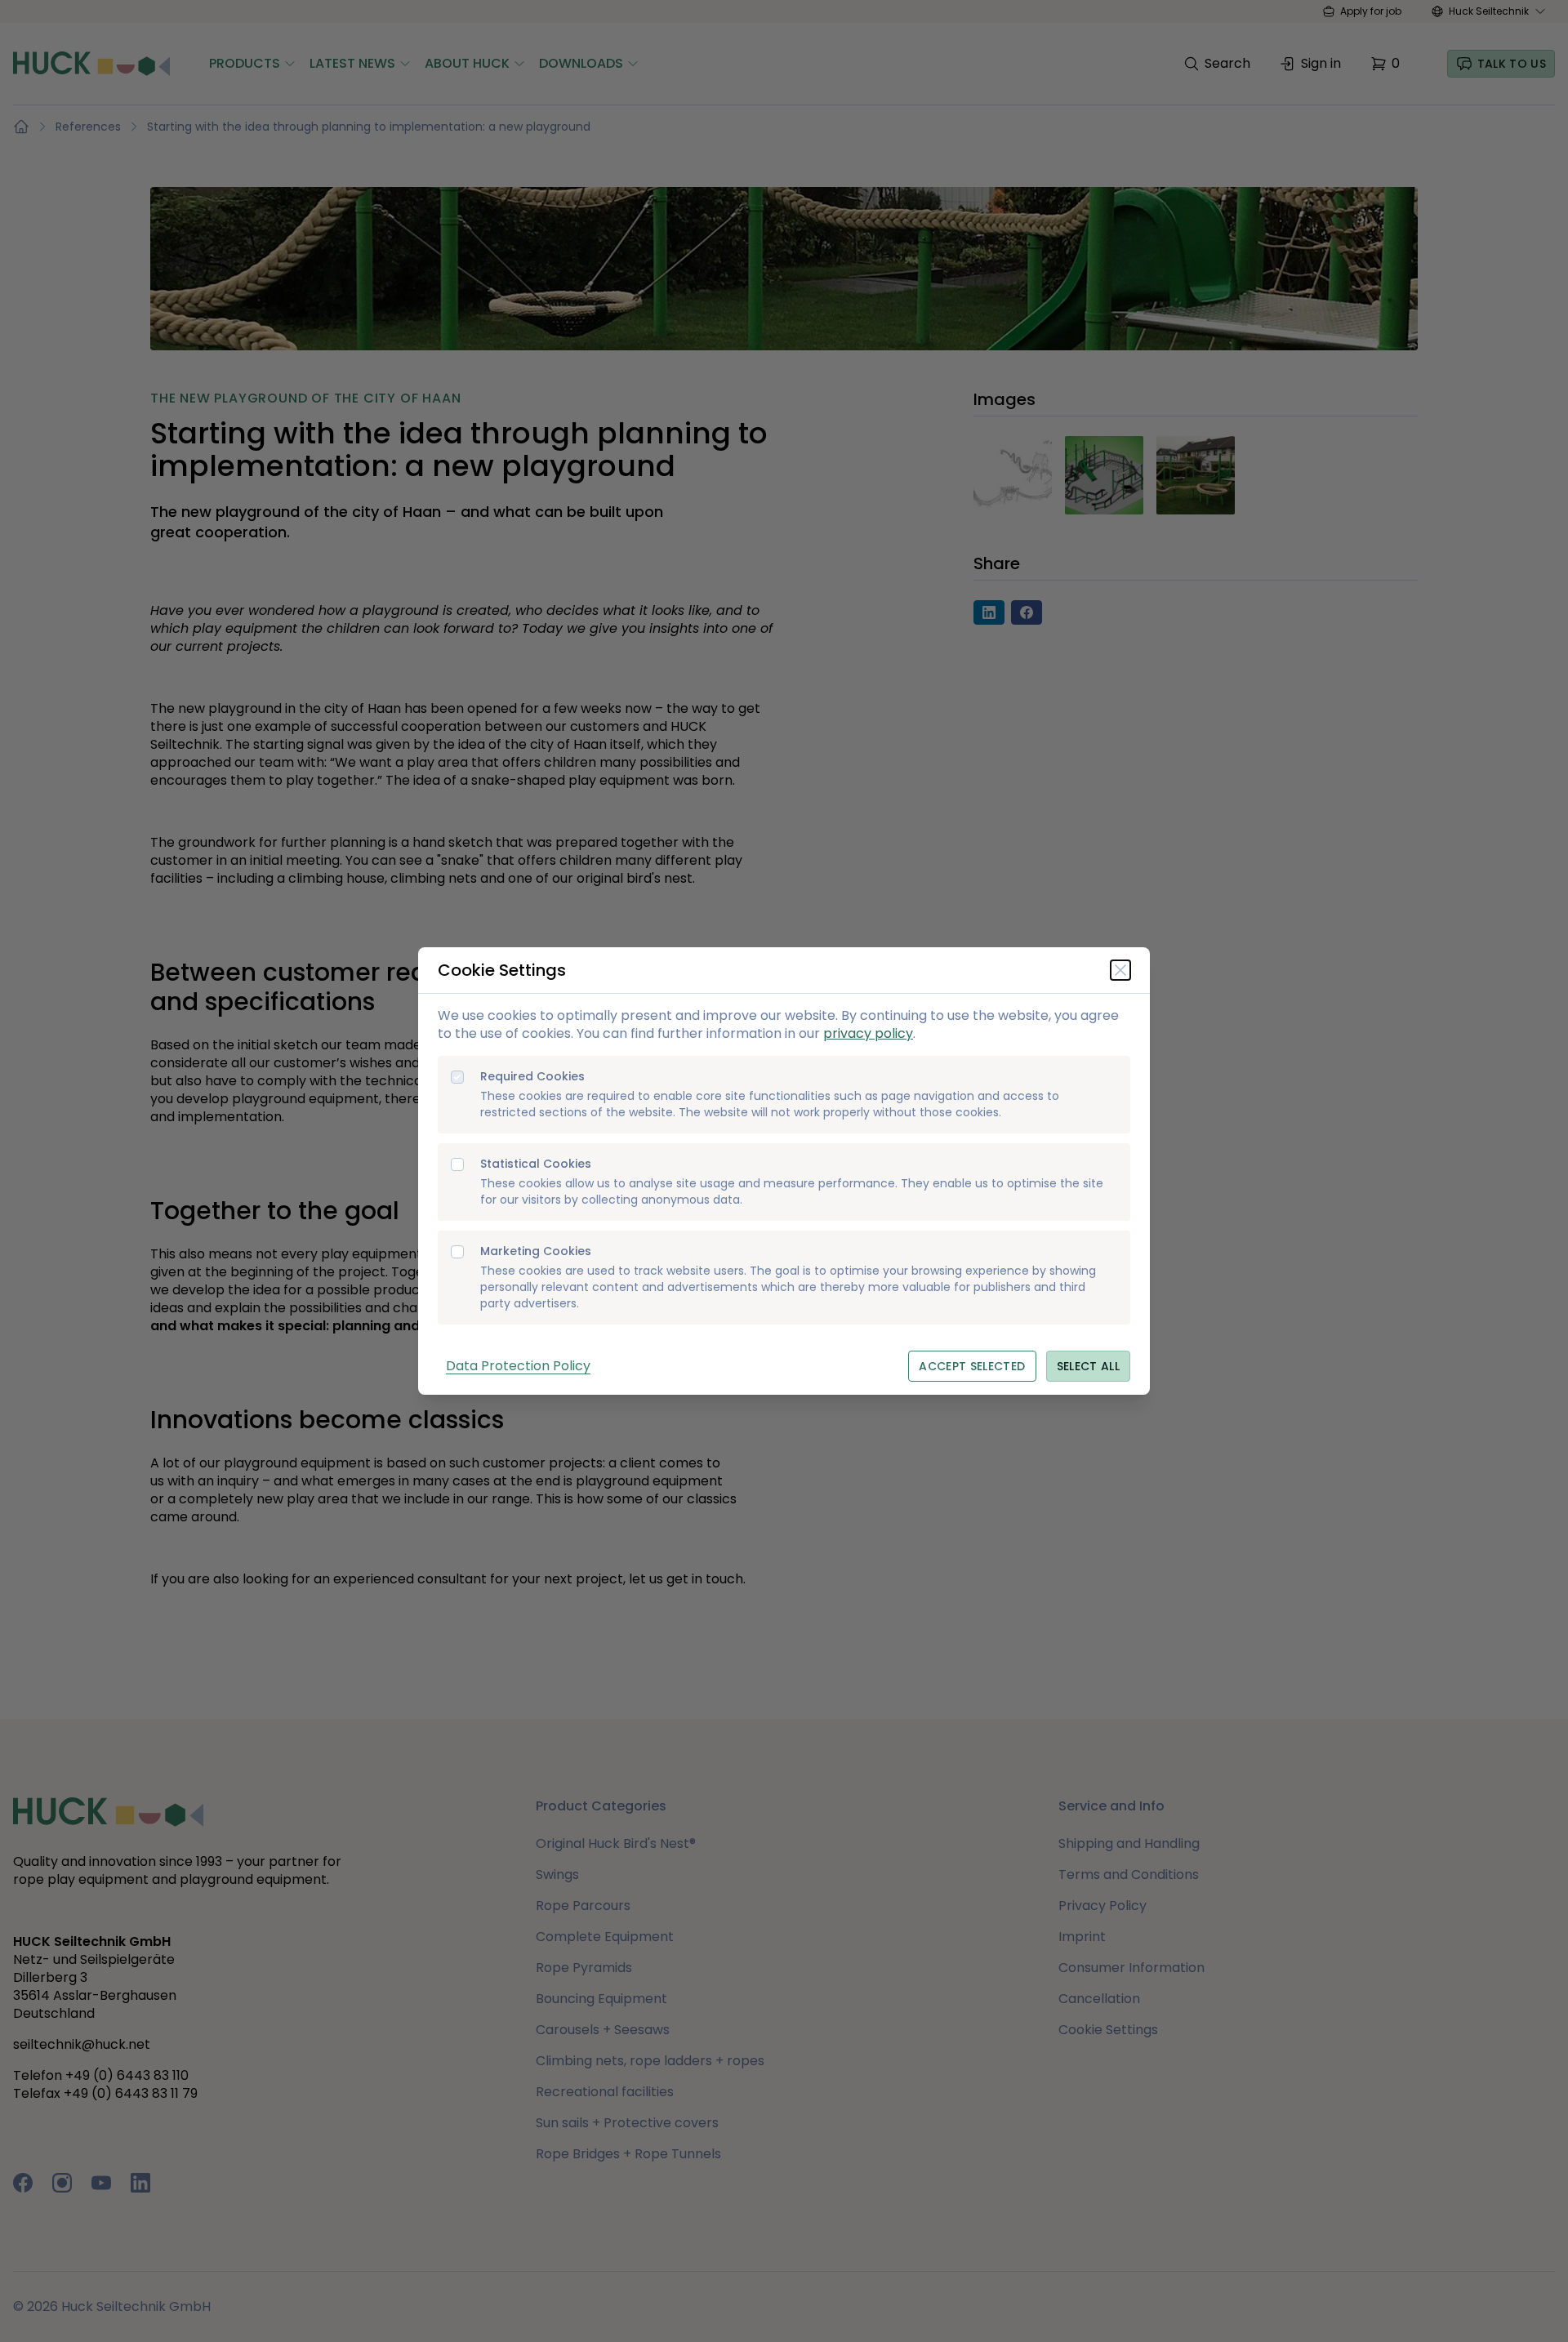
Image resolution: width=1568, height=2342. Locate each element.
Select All (1089, 1366)
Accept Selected (972, 1366)
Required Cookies (532, 1077)
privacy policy (868, 1033)
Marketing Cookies (536, 1251)
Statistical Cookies (536, 1164)
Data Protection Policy (518, 1366)
